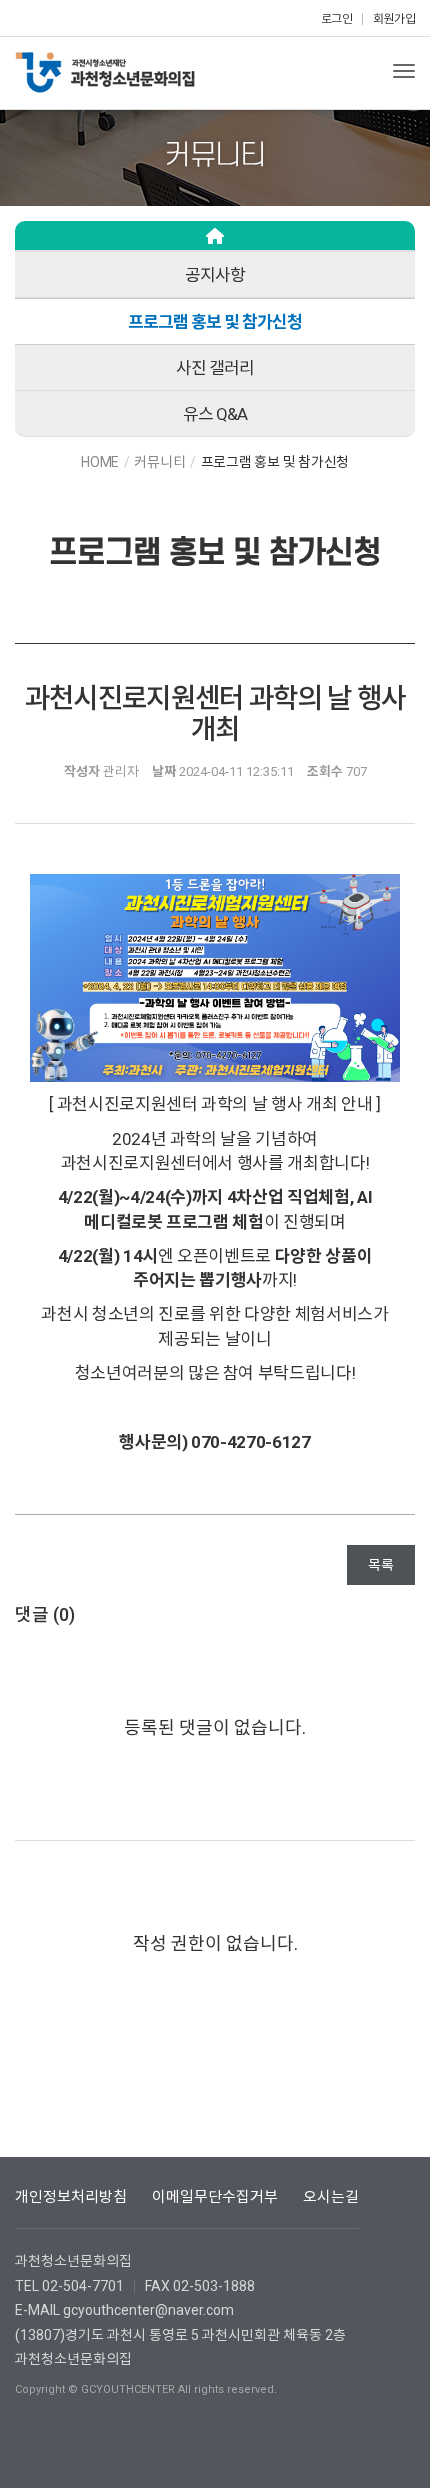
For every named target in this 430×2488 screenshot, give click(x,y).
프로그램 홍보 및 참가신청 (215, 322)
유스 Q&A (215, 414)
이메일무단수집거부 (215, 2197)
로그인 (337, 19)
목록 (381, 1565)
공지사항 (215, 275)
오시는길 (331, 2197)
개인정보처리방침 (71, 2197)
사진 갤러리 (215, 368)
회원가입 (394, 19)
